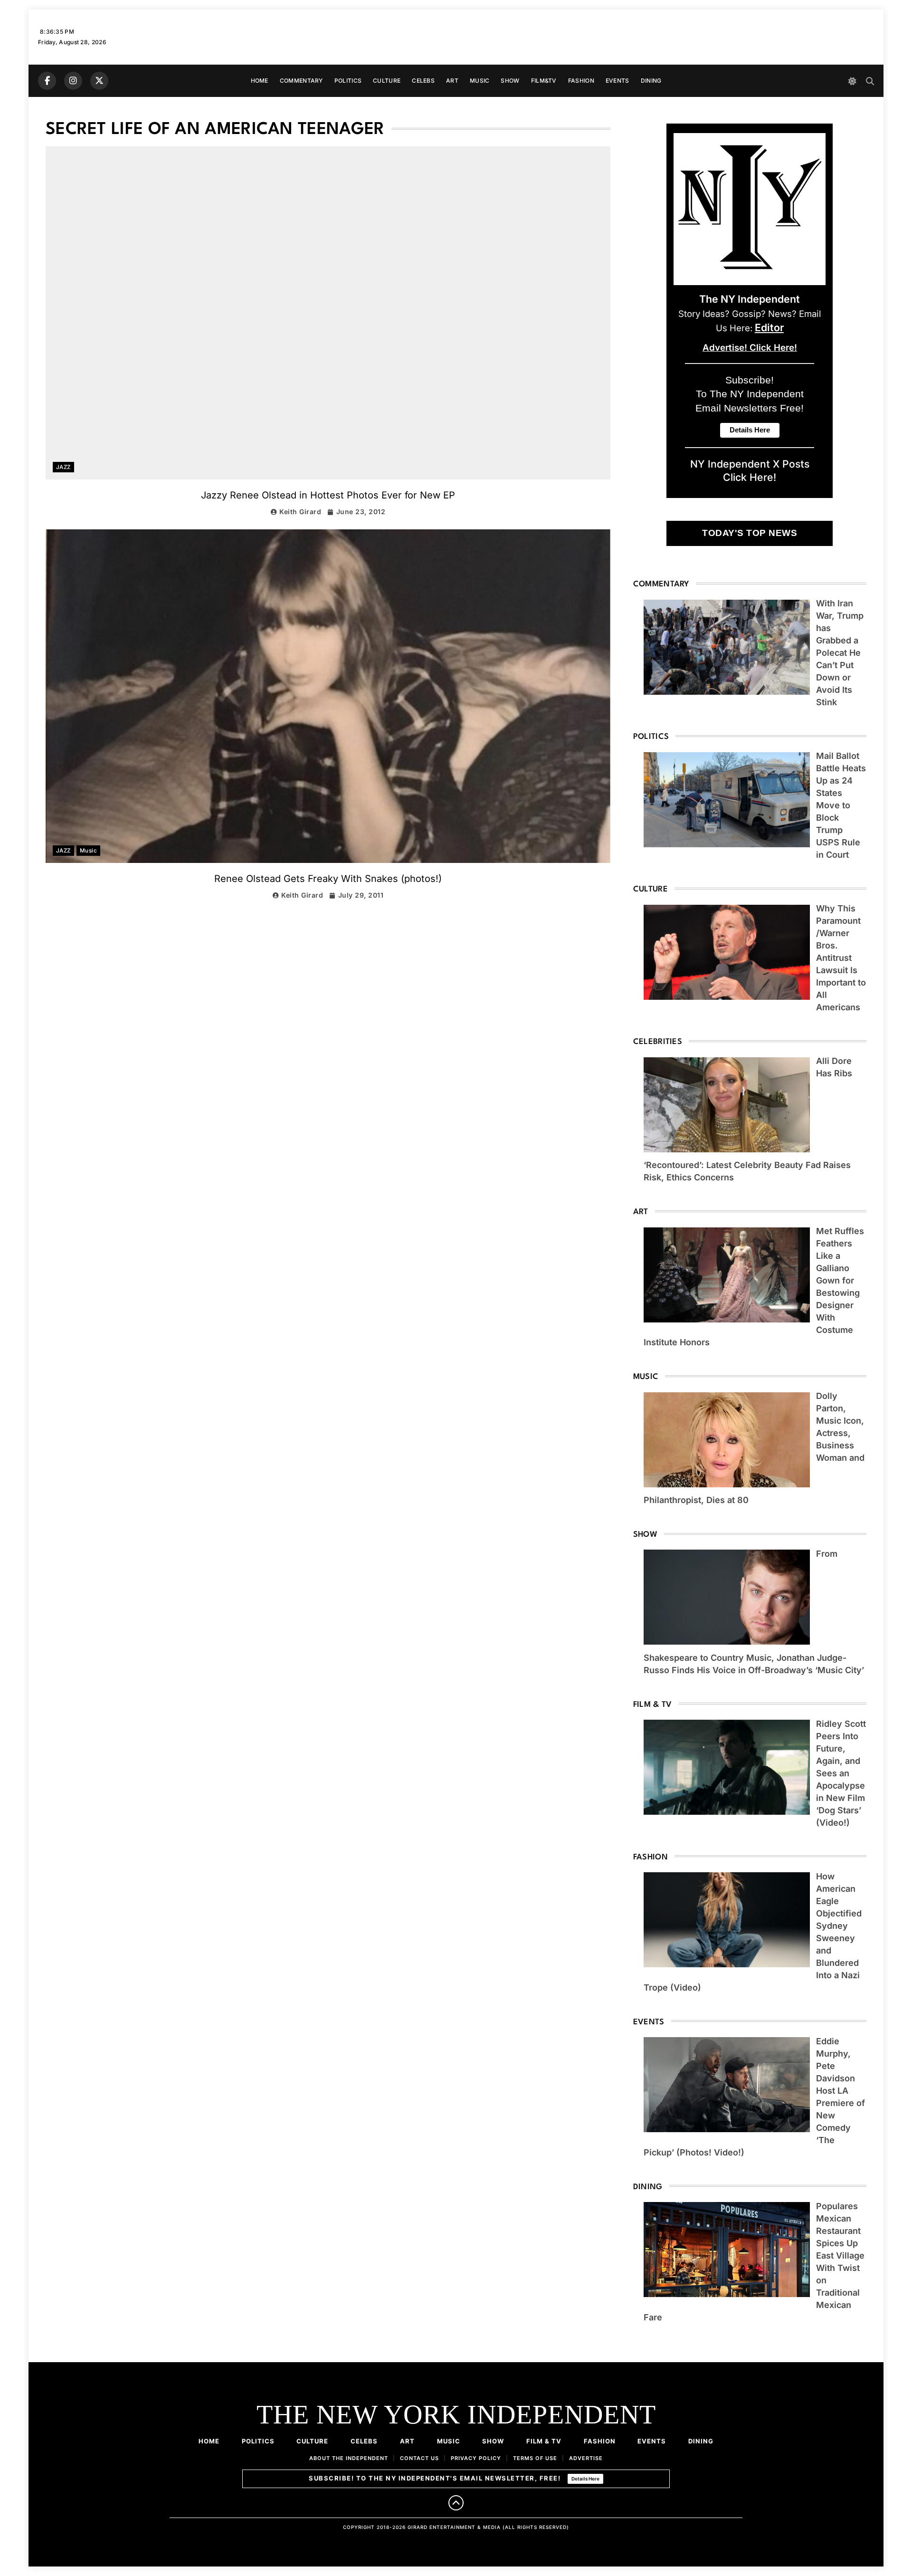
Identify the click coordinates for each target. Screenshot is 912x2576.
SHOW (510, 81)
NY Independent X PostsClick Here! (750, 470)
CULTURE (387, 81)
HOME (260, 81)
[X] (99, 81)
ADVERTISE (586, 2458)
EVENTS (617, 81)
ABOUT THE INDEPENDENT (349, 2458)
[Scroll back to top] (456, 2503)
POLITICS (348, 81)
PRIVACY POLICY (476, 2458)
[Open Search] (870, 81)
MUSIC (480, 81)
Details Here (585, 2479)
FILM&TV (544, 81)
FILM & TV (544, 2441)
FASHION (581, 81)
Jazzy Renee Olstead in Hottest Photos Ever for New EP (328, 495)
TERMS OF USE (535, 2458)
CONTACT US (419, 2458)
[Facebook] (47, 81)
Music (88, 851)
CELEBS (423, 81)
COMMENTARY (301, 81)
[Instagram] (73, 81)
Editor (769, 327)
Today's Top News (750, 533)
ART (452, 81)
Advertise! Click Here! (750, 348)
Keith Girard (300, 512)
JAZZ (63, 467)
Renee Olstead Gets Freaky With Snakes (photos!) (328, 879)
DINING (651, 81)
